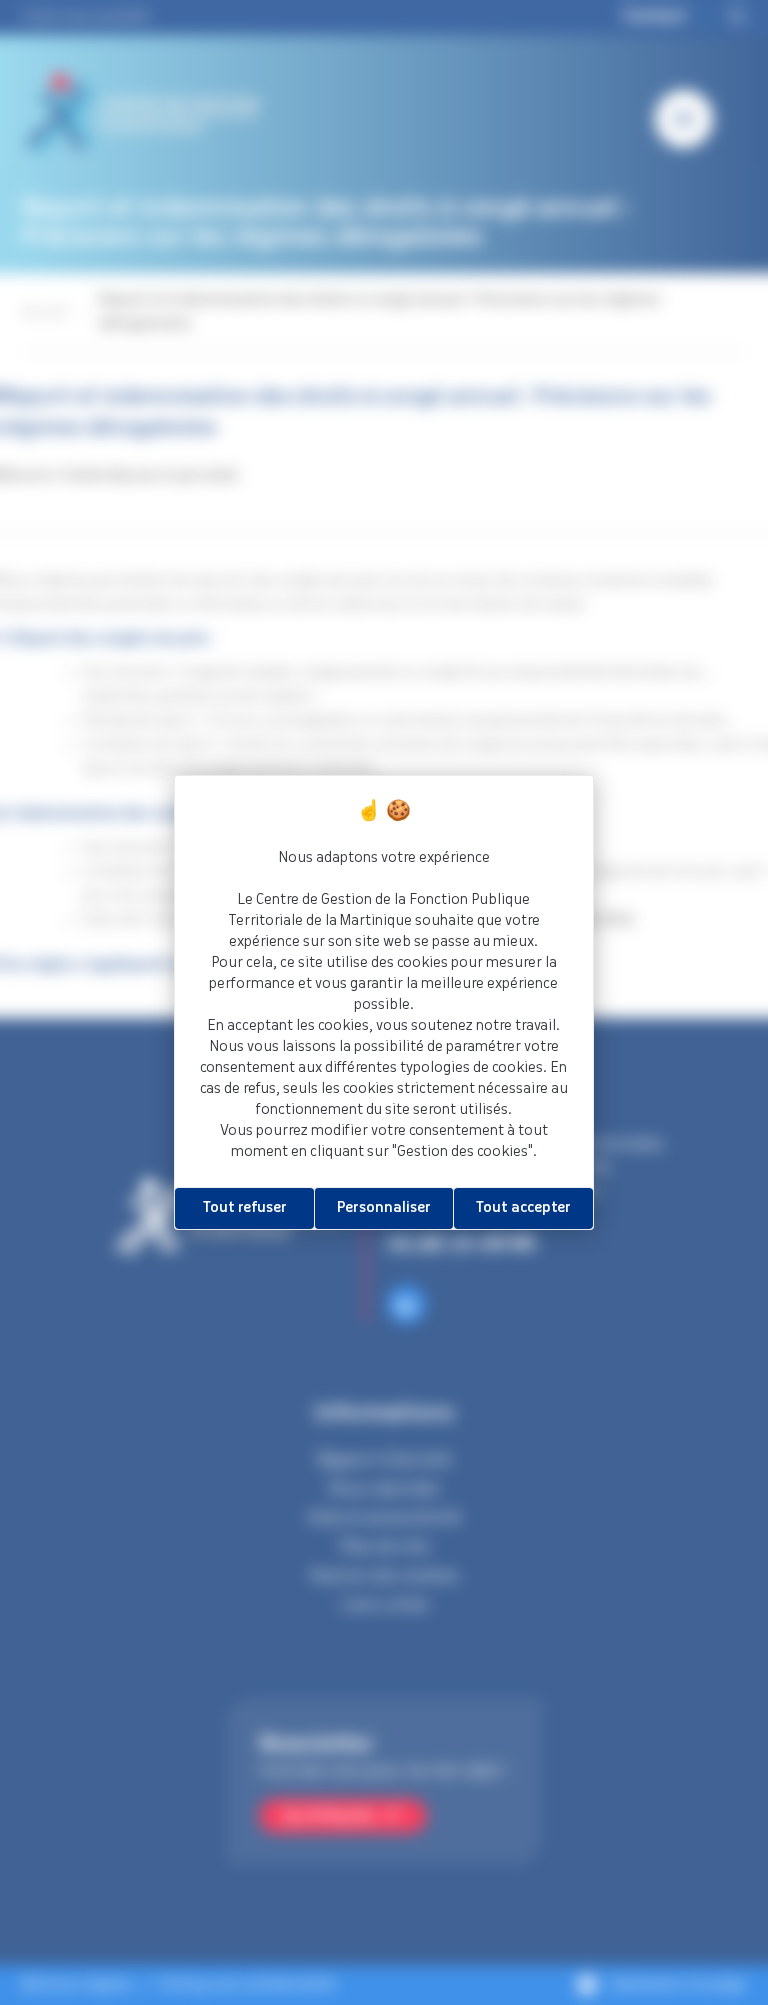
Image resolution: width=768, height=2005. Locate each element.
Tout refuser (245, 1208)
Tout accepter (523, 1208)
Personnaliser (384, 1208)
